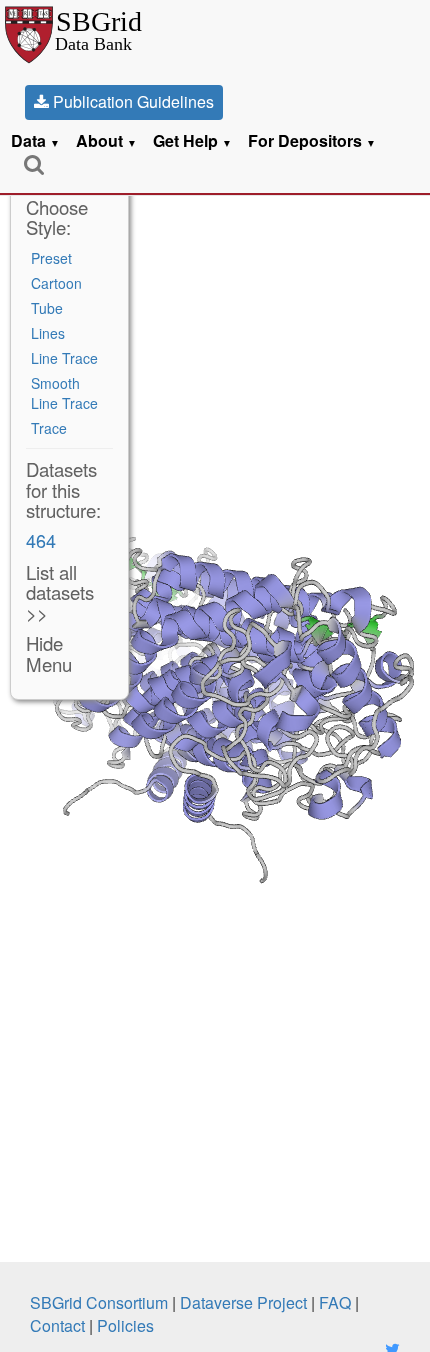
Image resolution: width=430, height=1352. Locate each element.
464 (41, 540)
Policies (125, 1325)
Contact (57, 1325)
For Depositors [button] (312, 140)
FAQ (335, 1302)
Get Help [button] (192, 140)
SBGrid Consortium (99, 1302)
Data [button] (35, 140)
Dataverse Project (243, 1302)
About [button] (106, 140)
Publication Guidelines (131, 101)
